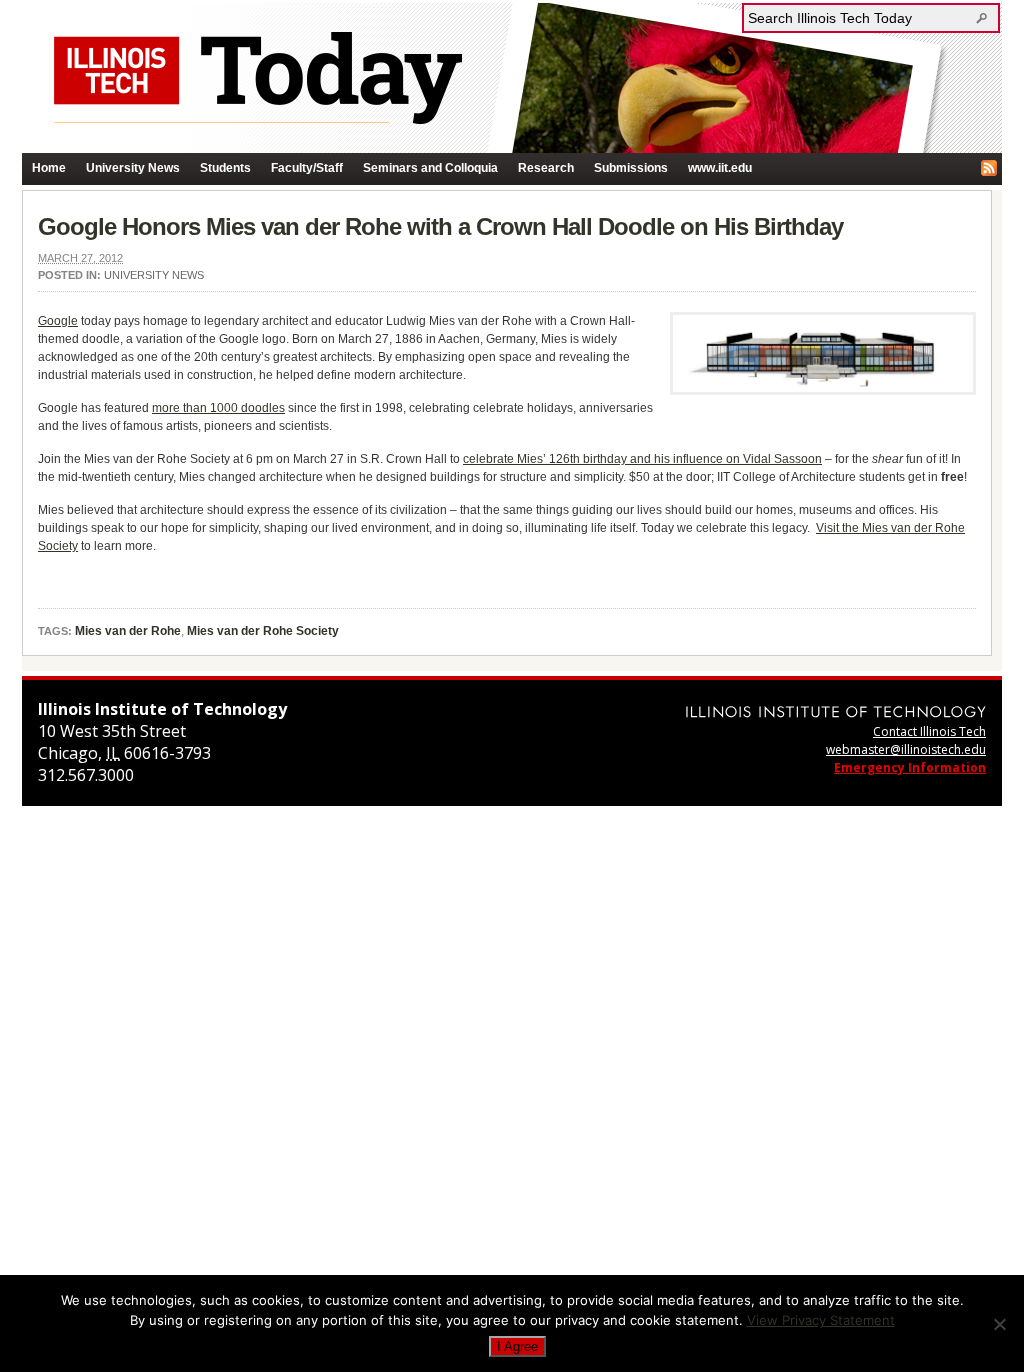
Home (49, 168)
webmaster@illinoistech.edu (906, 749)
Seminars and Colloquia (430, 168)
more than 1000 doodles (218, 408)
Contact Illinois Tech (929, 731)
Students (225, 168)
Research (546, 168)
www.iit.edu (720, 168)
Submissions (631, 168)
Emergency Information (910, 767)
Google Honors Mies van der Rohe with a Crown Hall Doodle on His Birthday (440, 226)
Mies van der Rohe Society (263, 631)
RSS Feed (989, 168)
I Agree (517, 1346)
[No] (999, 1324)
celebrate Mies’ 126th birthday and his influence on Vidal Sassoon (642, 459)
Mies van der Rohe (128, 631)
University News (133, 168)
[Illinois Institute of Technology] (836, 711)
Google (58, 321)
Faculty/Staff (307, 168)
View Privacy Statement (821, 1320)
